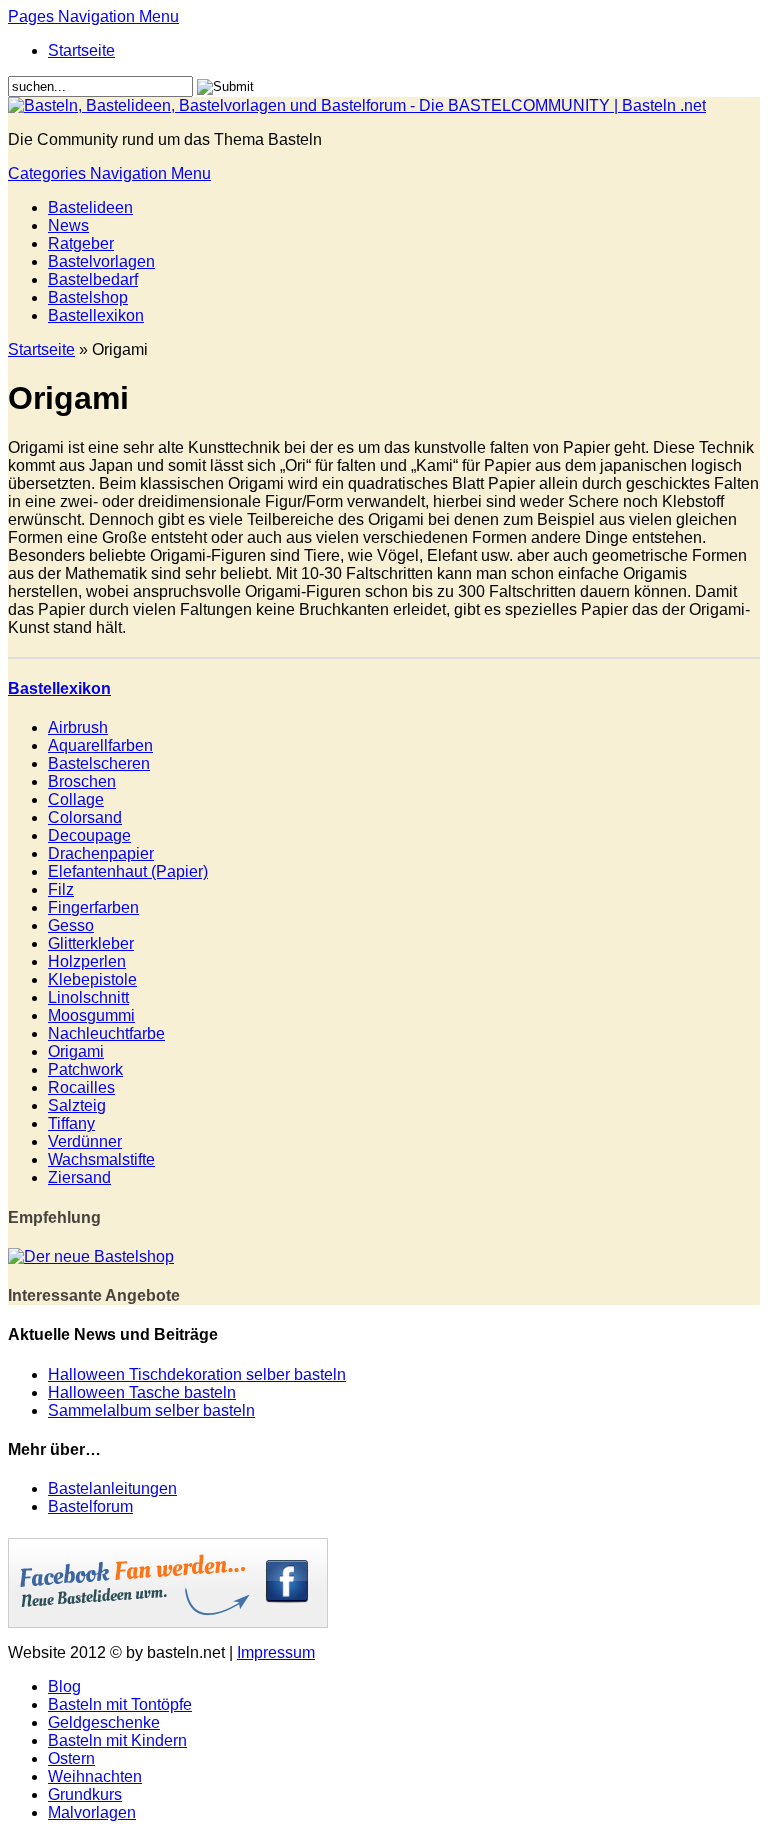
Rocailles (81, 1087)
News (68, 225)
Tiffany (71, 1123)
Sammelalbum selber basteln (151, 1410)
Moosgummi (91, 1015)
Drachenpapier (101, 853)
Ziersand (79, 1177)
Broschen (82, 781)
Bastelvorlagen (101, 261)
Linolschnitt (88, 997)
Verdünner (85, 1141)
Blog (64, 1686)
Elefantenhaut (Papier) (128, 871)
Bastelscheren (99, 763)
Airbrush (78, 727)
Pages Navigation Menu (93, 16)
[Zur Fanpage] (168, 1622)
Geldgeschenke (104, 1722)
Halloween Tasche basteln (142, 1392)
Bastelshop (88, 297)
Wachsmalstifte (101, 1159)
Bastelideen (90, 207)
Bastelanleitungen (112, 1488)
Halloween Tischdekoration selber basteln (197, 1374)
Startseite (81, 50)
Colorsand (85, 817)
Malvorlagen (92, 1812)
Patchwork (85, 1069)
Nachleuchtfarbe (106, 1033)
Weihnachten (95, 1776)
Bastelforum (90, 1506)
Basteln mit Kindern (117, 1740)
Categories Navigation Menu (109, 173)
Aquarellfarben (100, 745)
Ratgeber (81, 243)
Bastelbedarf (93, 279)
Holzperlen (87, 961)
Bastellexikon (96, 315)
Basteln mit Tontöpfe (120, 1704)
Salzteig (77, 1105)
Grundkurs (85, 1794)
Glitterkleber (91, 943)
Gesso (71, 925)
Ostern (71, 1758)
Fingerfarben (93, 907)
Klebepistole (92, 979)
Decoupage (89, 835)
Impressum (276, 1652)
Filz (61, 889)
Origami (76, 1051)
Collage (76, 799)
